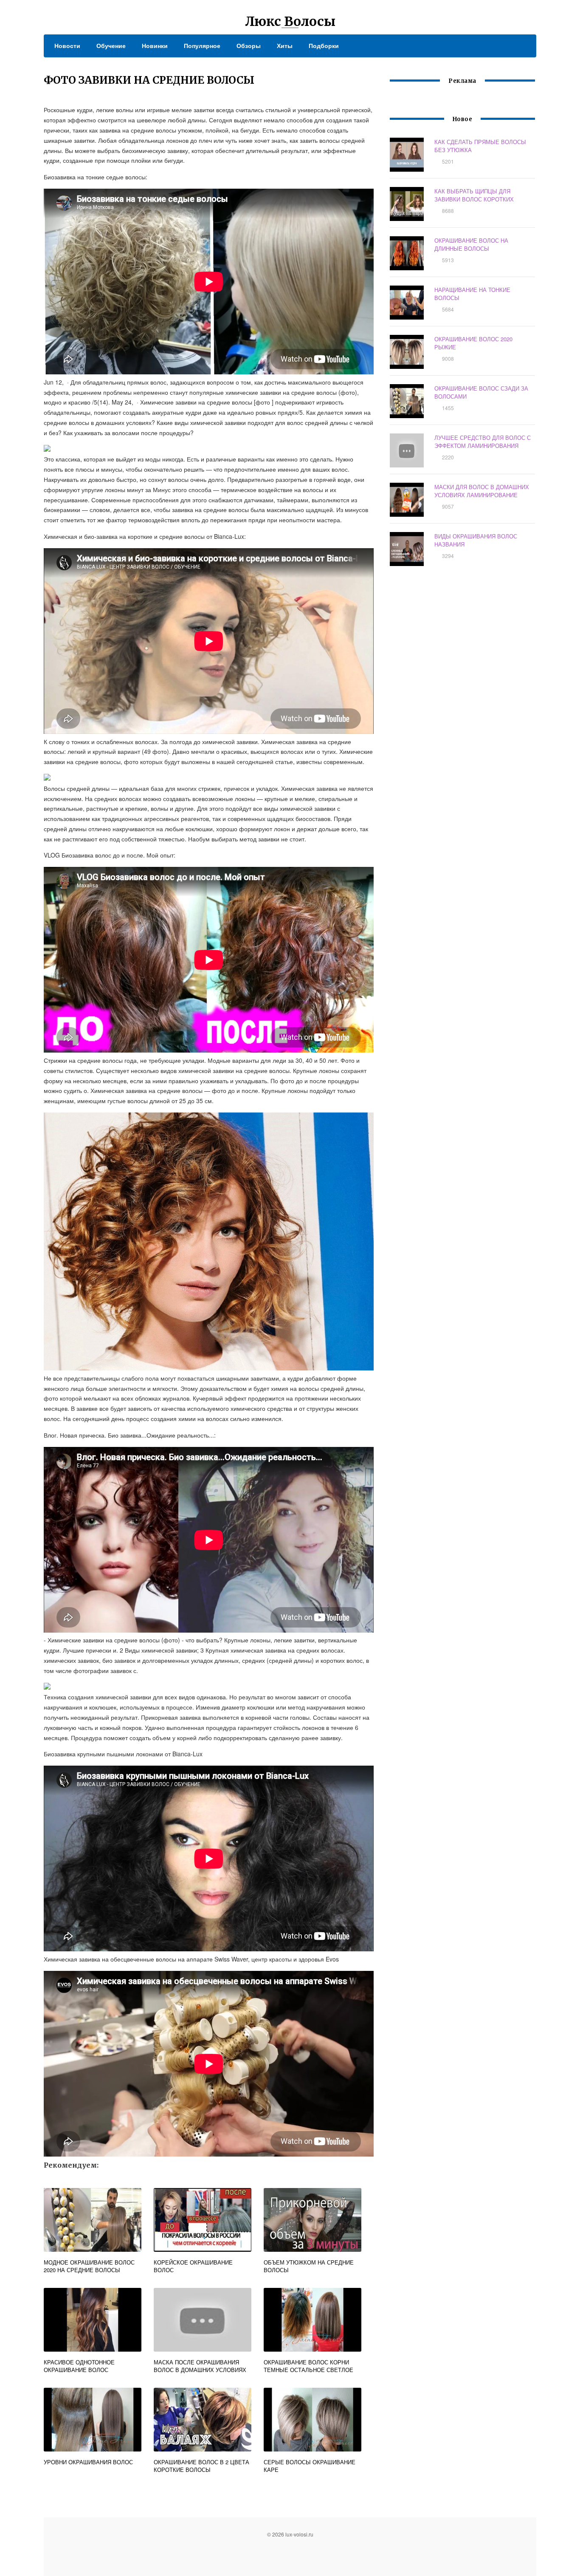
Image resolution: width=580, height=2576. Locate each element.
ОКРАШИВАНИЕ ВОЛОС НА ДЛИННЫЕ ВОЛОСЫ (471, 244)
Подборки (324, 45)
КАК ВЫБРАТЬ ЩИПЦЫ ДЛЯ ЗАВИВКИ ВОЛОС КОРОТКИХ (474, 195)
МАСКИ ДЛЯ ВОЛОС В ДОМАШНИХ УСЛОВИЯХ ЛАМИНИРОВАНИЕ (482, 491)
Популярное (202, 45)
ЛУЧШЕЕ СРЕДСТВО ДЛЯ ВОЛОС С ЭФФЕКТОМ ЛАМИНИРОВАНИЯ (483, 442)
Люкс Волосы (290, 21)
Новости (67, 45)
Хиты (285, 45)
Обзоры (249, 45)
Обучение (111, 45)
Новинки (155, 45)
